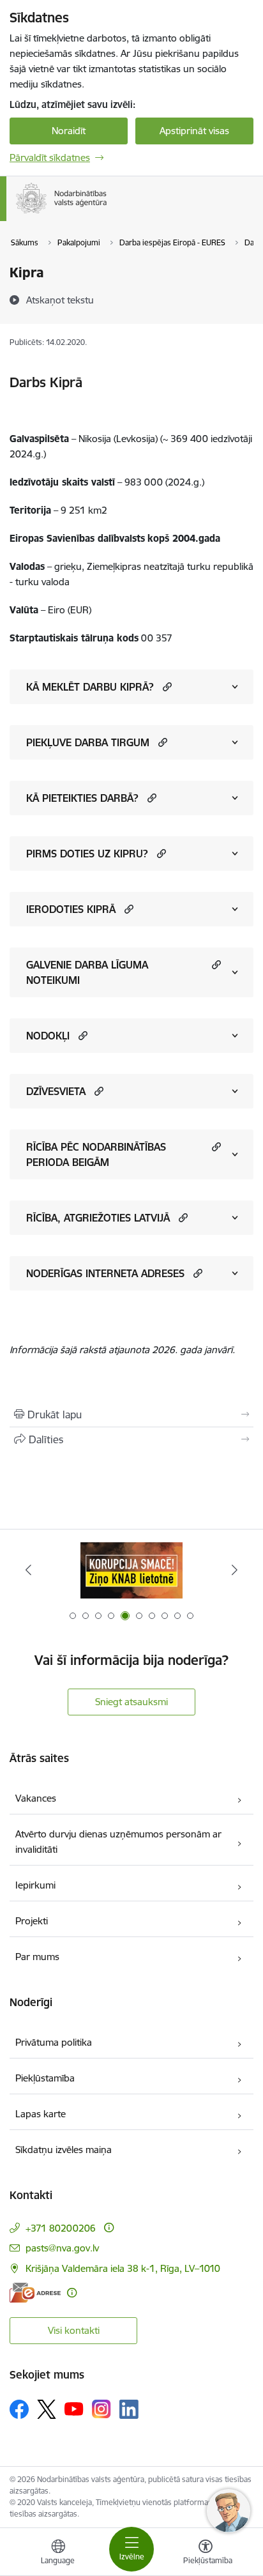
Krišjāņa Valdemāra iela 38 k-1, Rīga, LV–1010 (123, 2268)
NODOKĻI (48, 1036)
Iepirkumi (35, 1885)
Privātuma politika (54, 2042)
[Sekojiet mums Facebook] (19, 2409)
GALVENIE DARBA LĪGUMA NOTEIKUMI (87, 972)
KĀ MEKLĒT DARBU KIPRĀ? (90, 687)
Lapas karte (41, 2114)
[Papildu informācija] (109, 2227)
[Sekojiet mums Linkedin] (129, 2409)
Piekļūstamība (45, 2078)
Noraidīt (69, 131)
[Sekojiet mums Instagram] (101, 2409)
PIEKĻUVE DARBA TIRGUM (88, 742)
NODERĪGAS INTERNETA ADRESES (105, 1273)
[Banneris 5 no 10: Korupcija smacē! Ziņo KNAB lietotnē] (131, 1570)
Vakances (36, 1798)
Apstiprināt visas (194, 131)
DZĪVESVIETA (56, 1091)
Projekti (32, 1921)
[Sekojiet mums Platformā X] (47, 2409)
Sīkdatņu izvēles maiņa (64, 2150)
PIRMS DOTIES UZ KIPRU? (87, 854)
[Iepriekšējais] (28, 1570)
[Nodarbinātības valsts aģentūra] (107, 213)
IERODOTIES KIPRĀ (71, 909)
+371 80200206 (61, 2228)
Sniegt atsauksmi (131, 1702)
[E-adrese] (35, 2293)
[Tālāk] (235, 1570)
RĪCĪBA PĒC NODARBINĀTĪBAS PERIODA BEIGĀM (96, 1154)
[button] (166, 686)
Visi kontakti (74, 2330)
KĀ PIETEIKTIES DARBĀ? (82, 798)
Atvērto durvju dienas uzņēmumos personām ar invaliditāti (118, 1842)
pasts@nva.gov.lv (62, 2248)
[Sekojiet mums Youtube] (74, 2409)
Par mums (37, 1957)
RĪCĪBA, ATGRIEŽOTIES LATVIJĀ (98, 1218)
